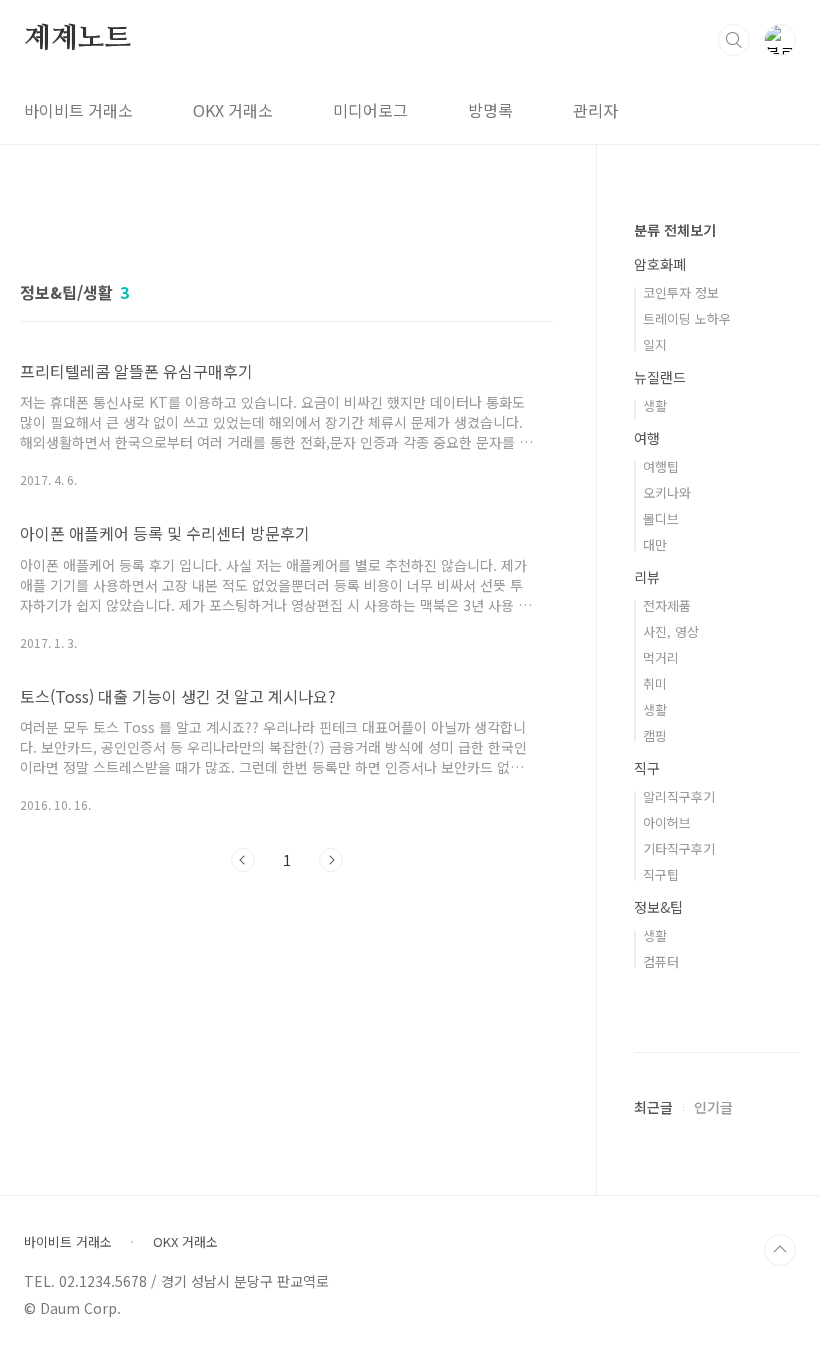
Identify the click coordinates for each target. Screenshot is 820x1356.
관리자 (595, 110)
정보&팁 (658, 907)
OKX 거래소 (233, 110)
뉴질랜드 (660, 377)
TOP (780, 1250)
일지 (655, 344)
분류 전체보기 (675, 230)
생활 (655, 405)
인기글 (713, 1107)
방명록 (490, 110)
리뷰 (647, 577)
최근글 (653, 1107)
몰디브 (661, 518)
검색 (734, 40)
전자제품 (667, 605)
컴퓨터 (661, 961)
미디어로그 (370, 110)
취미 (655, 683)
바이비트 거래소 (78, 110)
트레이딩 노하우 (687, 318)
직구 (647, 768)
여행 (647, 438)
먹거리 (661, 657)
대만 (655, 544)
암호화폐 (660, 264)
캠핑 (655, 735)
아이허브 (667, 822)
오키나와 (667, 492)
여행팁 (661, 466)
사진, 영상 (671, 631)
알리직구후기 (679, 796)
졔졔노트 (77, 39)
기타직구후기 (679, 848)
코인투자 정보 (681, 292)
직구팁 (661, 874)
